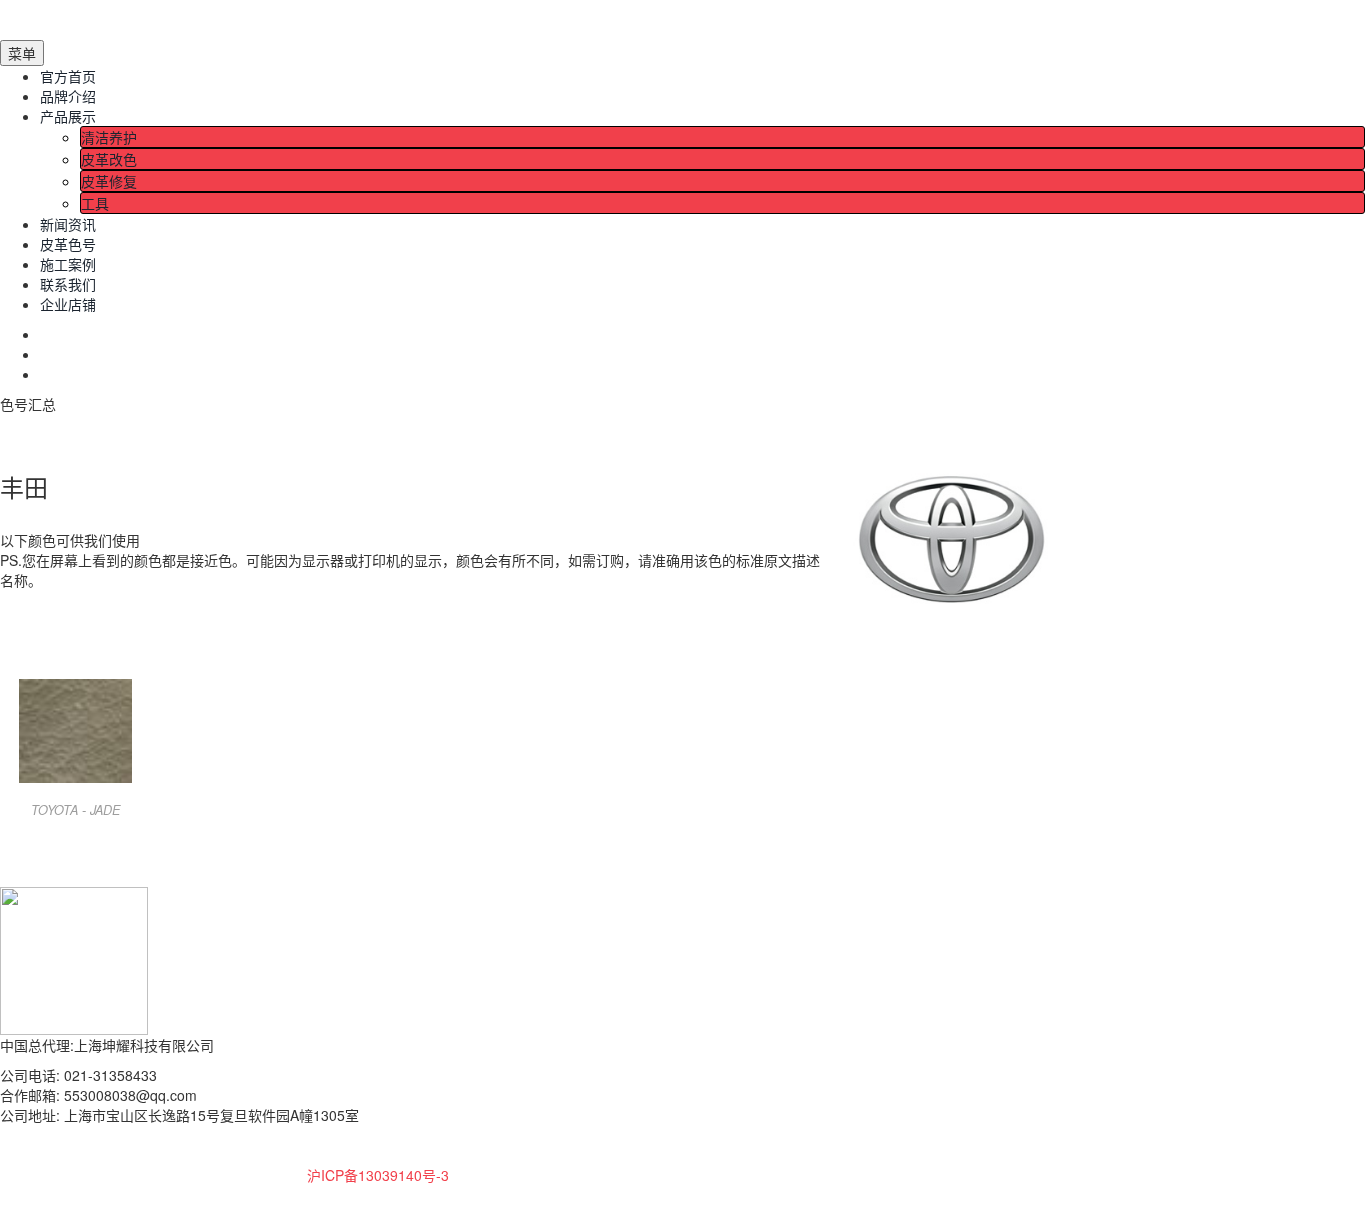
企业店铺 (68, 304)
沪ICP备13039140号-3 (378, 1175)
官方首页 (68, 76)
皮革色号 (68, 244)
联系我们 (68, 284)
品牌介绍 (68, 96)
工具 (95, 203)
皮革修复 (109, 181)
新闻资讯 (68, 224)
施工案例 (68, 264)
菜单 (22, 53)
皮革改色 (109, 159)
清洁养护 (109, 137)
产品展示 (68, 116)
